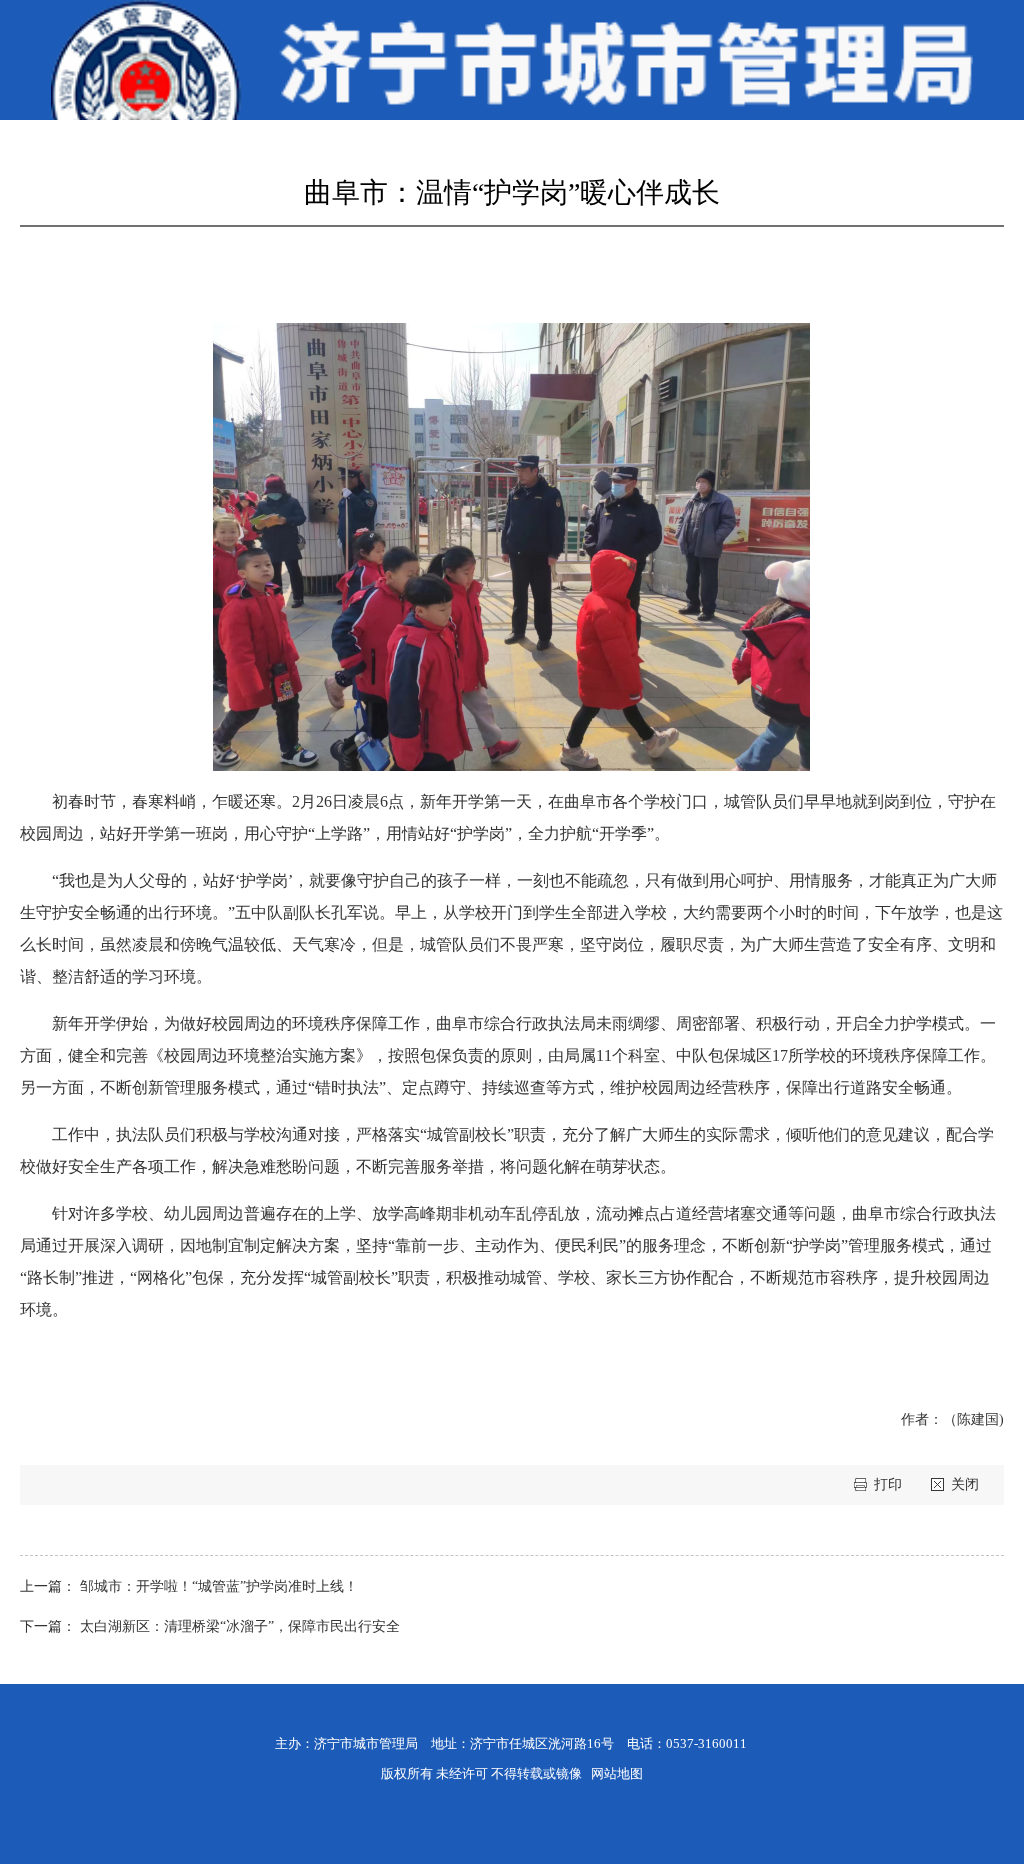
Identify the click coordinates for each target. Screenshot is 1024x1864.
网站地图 (617, 1773)
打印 (890, 1484)
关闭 (965, 1484)
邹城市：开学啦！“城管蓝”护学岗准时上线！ (219, 1586)
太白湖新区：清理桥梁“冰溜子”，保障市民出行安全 (240, 1626)
